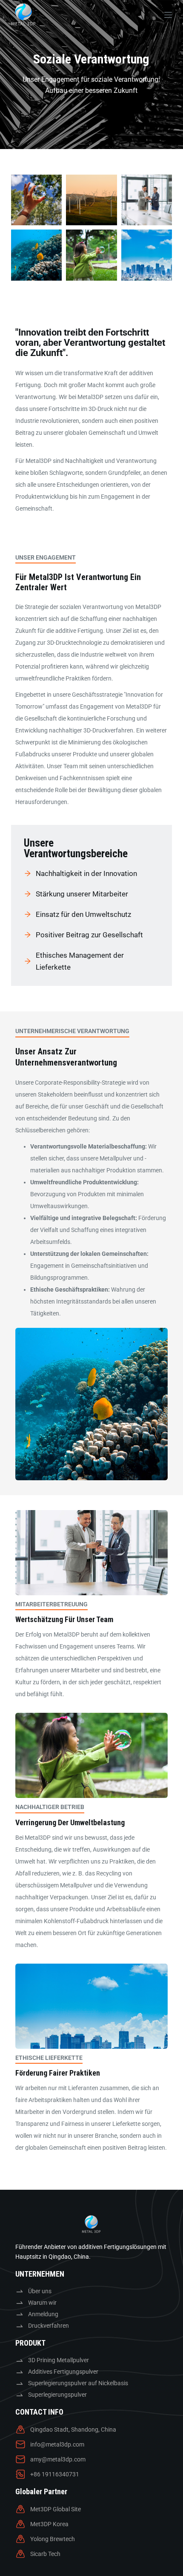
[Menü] (168, 15)
